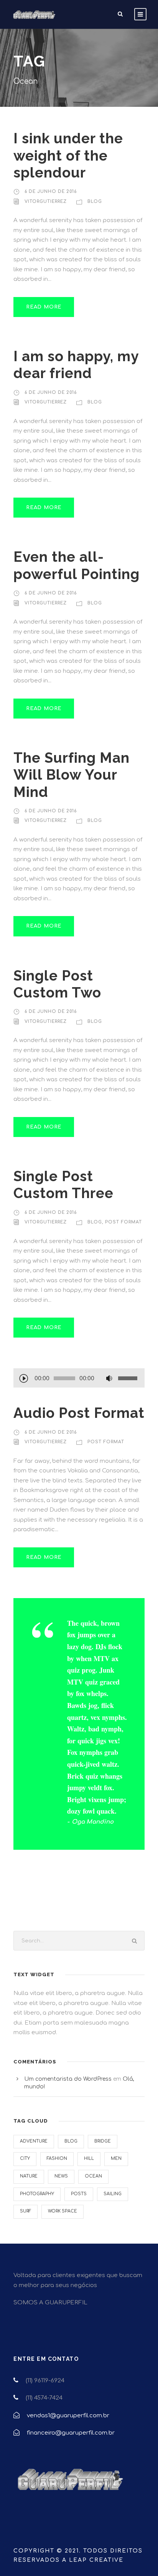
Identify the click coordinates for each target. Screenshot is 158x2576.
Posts (79, 2194)
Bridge (103, 2141)
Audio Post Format (79, 1413)
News (61, 2176)
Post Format (123, 1222)
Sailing (113, 2194)
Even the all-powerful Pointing (77, 565)
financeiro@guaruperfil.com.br (71, 2433)
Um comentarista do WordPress (68, 2079)
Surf (26, 2211)
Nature (29, 2176)
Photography (37, 2194)
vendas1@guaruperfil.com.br (68, 2416)
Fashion (57, 2159)
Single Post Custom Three (63, 1185)
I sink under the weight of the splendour (68, 155)
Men (116, 2159)
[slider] (129, 1378)
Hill (89, 2159)
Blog (95, 202)
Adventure (34, 2141)
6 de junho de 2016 (51, 192)
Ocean (93, 2176)
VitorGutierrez (46, 202)
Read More (44, 307)
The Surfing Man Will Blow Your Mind (72, 775)
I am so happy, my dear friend (76, 365)
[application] (79, 1379)
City (25, 2159)
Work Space (63, 2211)
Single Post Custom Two (57, 984)
